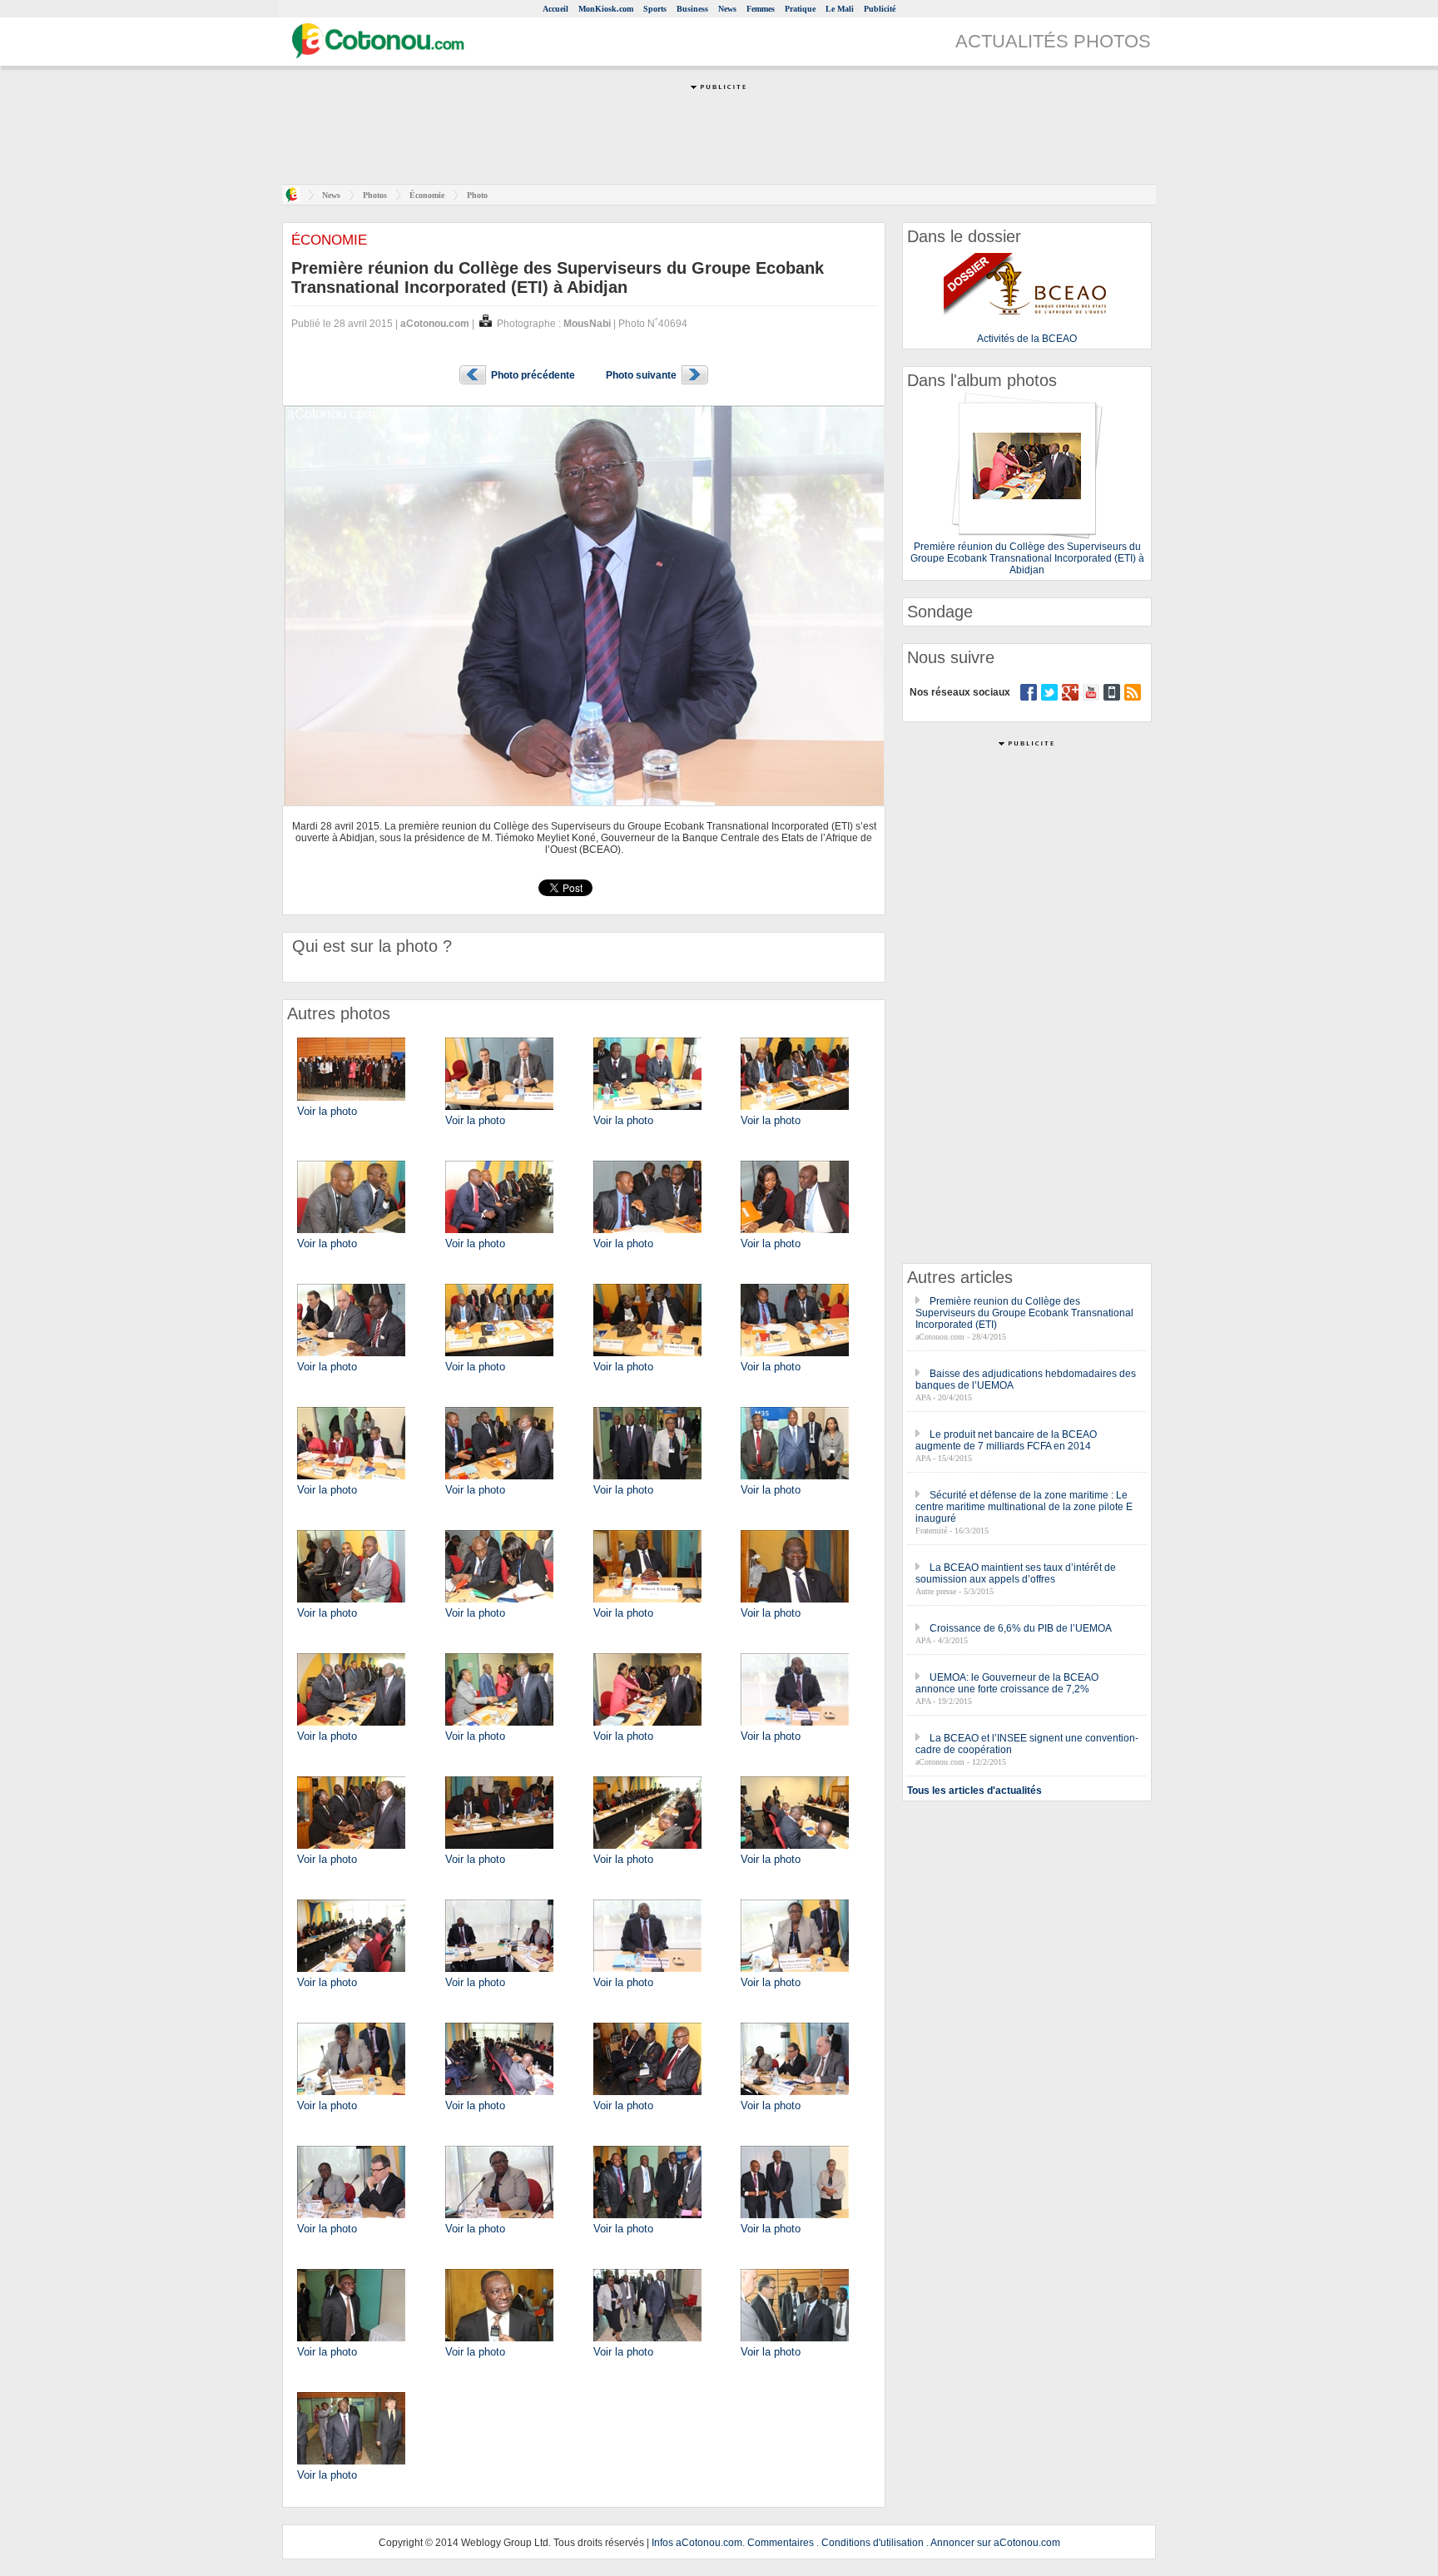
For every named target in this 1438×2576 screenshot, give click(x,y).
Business (692, 9)
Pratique (800, 9)
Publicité (880, 9)
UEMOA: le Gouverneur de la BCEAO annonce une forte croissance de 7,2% (1007, 1683)
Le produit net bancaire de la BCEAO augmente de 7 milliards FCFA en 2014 (1006, 1440)
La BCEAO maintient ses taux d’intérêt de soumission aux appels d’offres (1016, 1573)
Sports (655, 9)
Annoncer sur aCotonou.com (995, 2543)
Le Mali (840, 9)
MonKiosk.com (606, 9)
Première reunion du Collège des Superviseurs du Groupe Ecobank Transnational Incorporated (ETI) (1024, 1313)
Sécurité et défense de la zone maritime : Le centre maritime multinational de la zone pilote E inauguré (1024, 1507)
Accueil (555, 9)
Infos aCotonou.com (697, 2543)
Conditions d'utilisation (873, 2543)
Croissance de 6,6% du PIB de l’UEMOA (1021, 1628)
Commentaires (781, 2543)
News (727, 9)
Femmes (761, 9)
